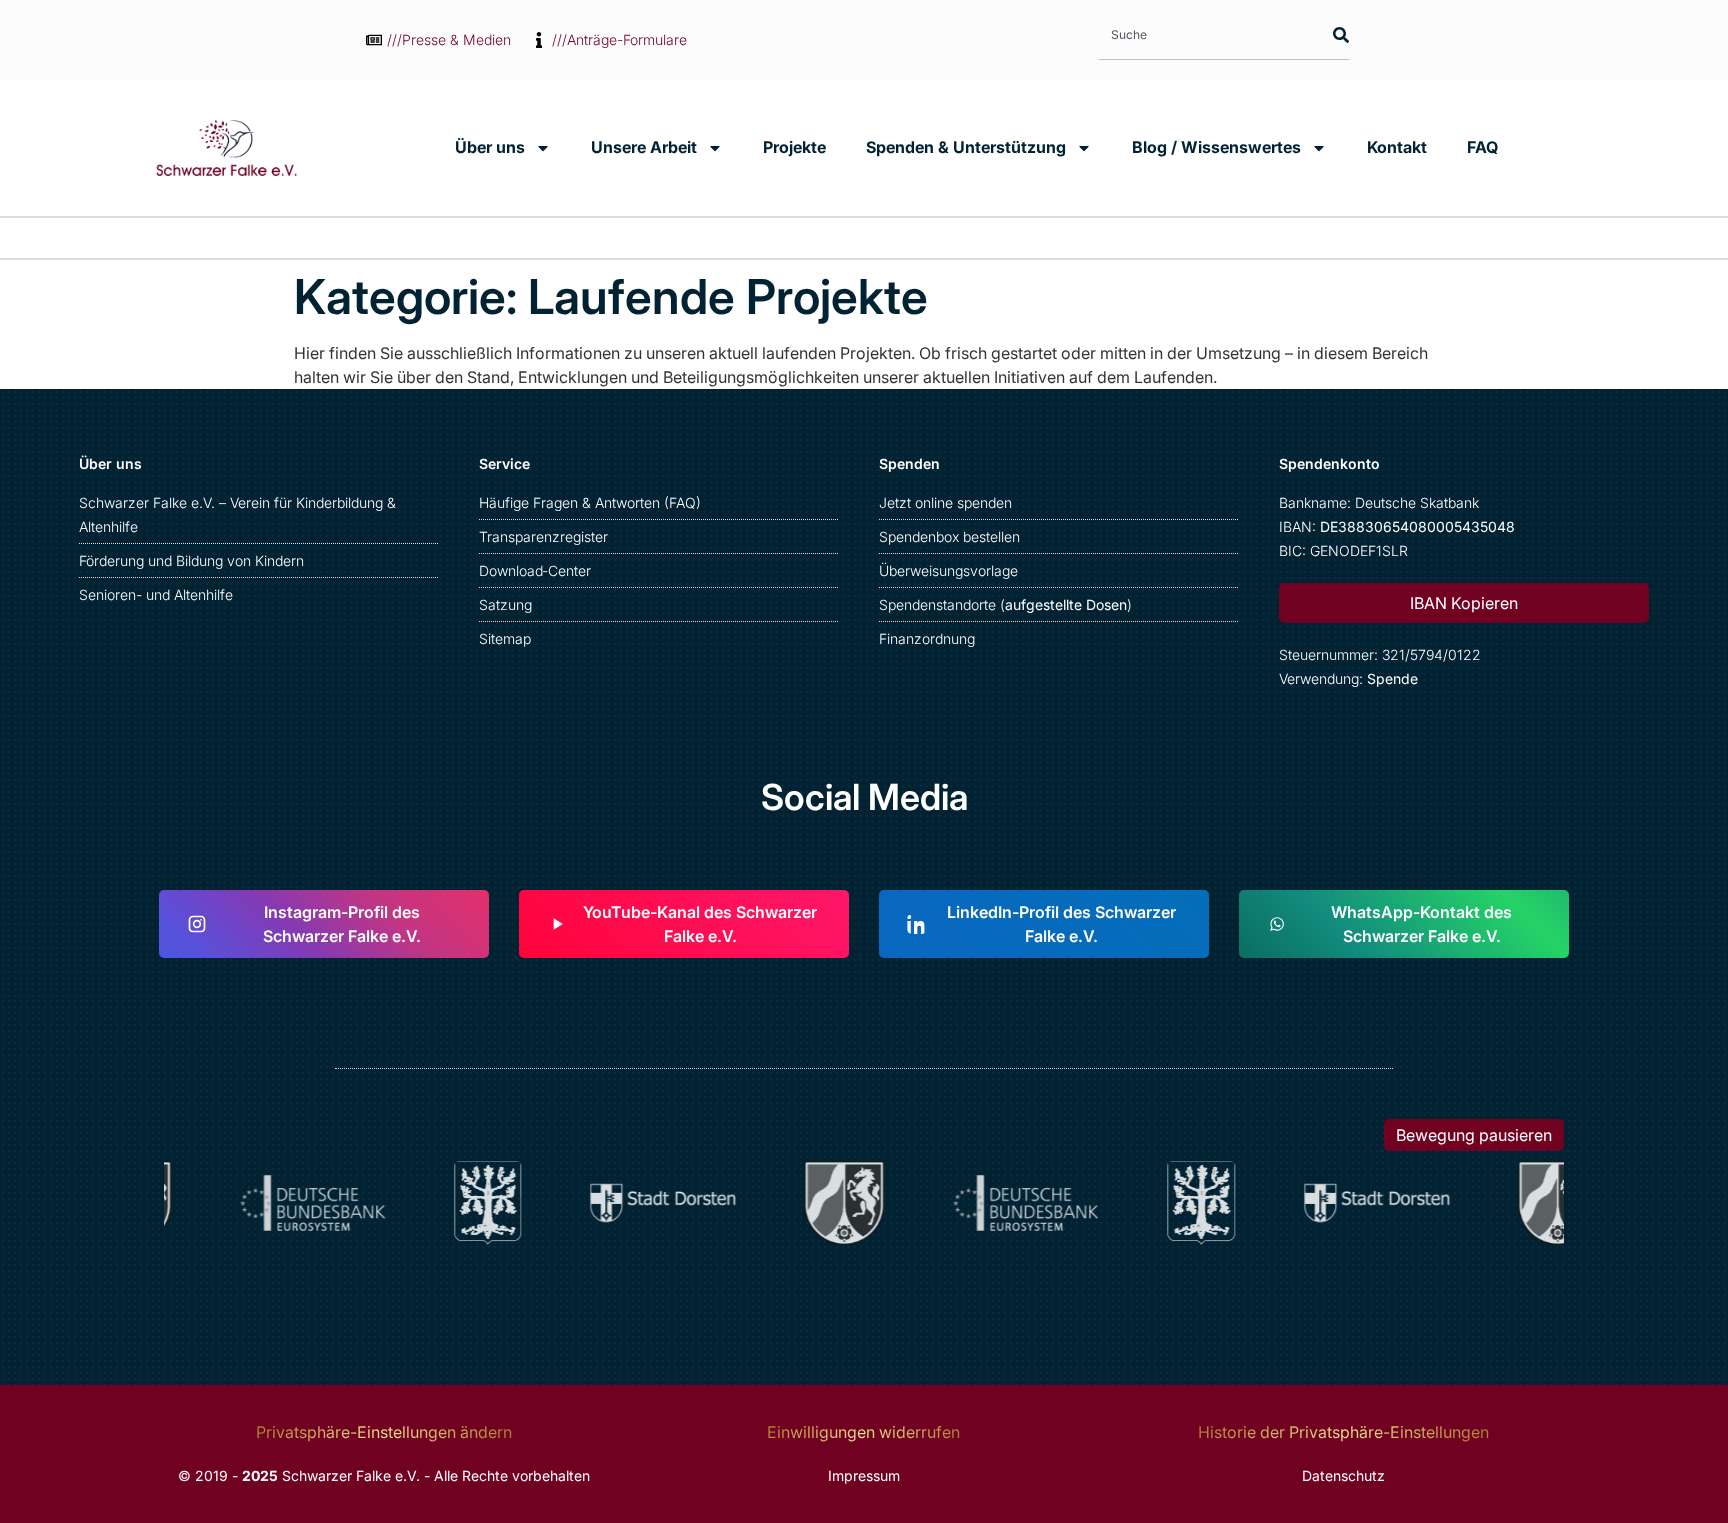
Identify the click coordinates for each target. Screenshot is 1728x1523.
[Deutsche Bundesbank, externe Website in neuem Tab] (303, 1203)
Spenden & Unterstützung (966, 147)
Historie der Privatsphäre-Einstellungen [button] (1343, 1432)
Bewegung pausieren (1474, 1135)
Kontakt (1397, 147)
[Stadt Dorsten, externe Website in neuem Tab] (654, 1203)
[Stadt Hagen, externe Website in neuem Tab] (479, 1203)
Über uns (490, 147)
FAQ (1482, 147)
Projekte (794, 147)
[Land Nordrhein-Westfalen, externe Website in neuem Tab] (836, 1203)
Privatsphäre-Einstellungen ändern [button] (384, 1432)
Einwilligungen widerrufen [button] (863, 1432)
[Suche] (1336, 34)
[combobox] (1207, 34)
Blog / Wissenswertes (1216, 147)
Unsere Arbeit (644, 147)
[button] (1464, 603)
